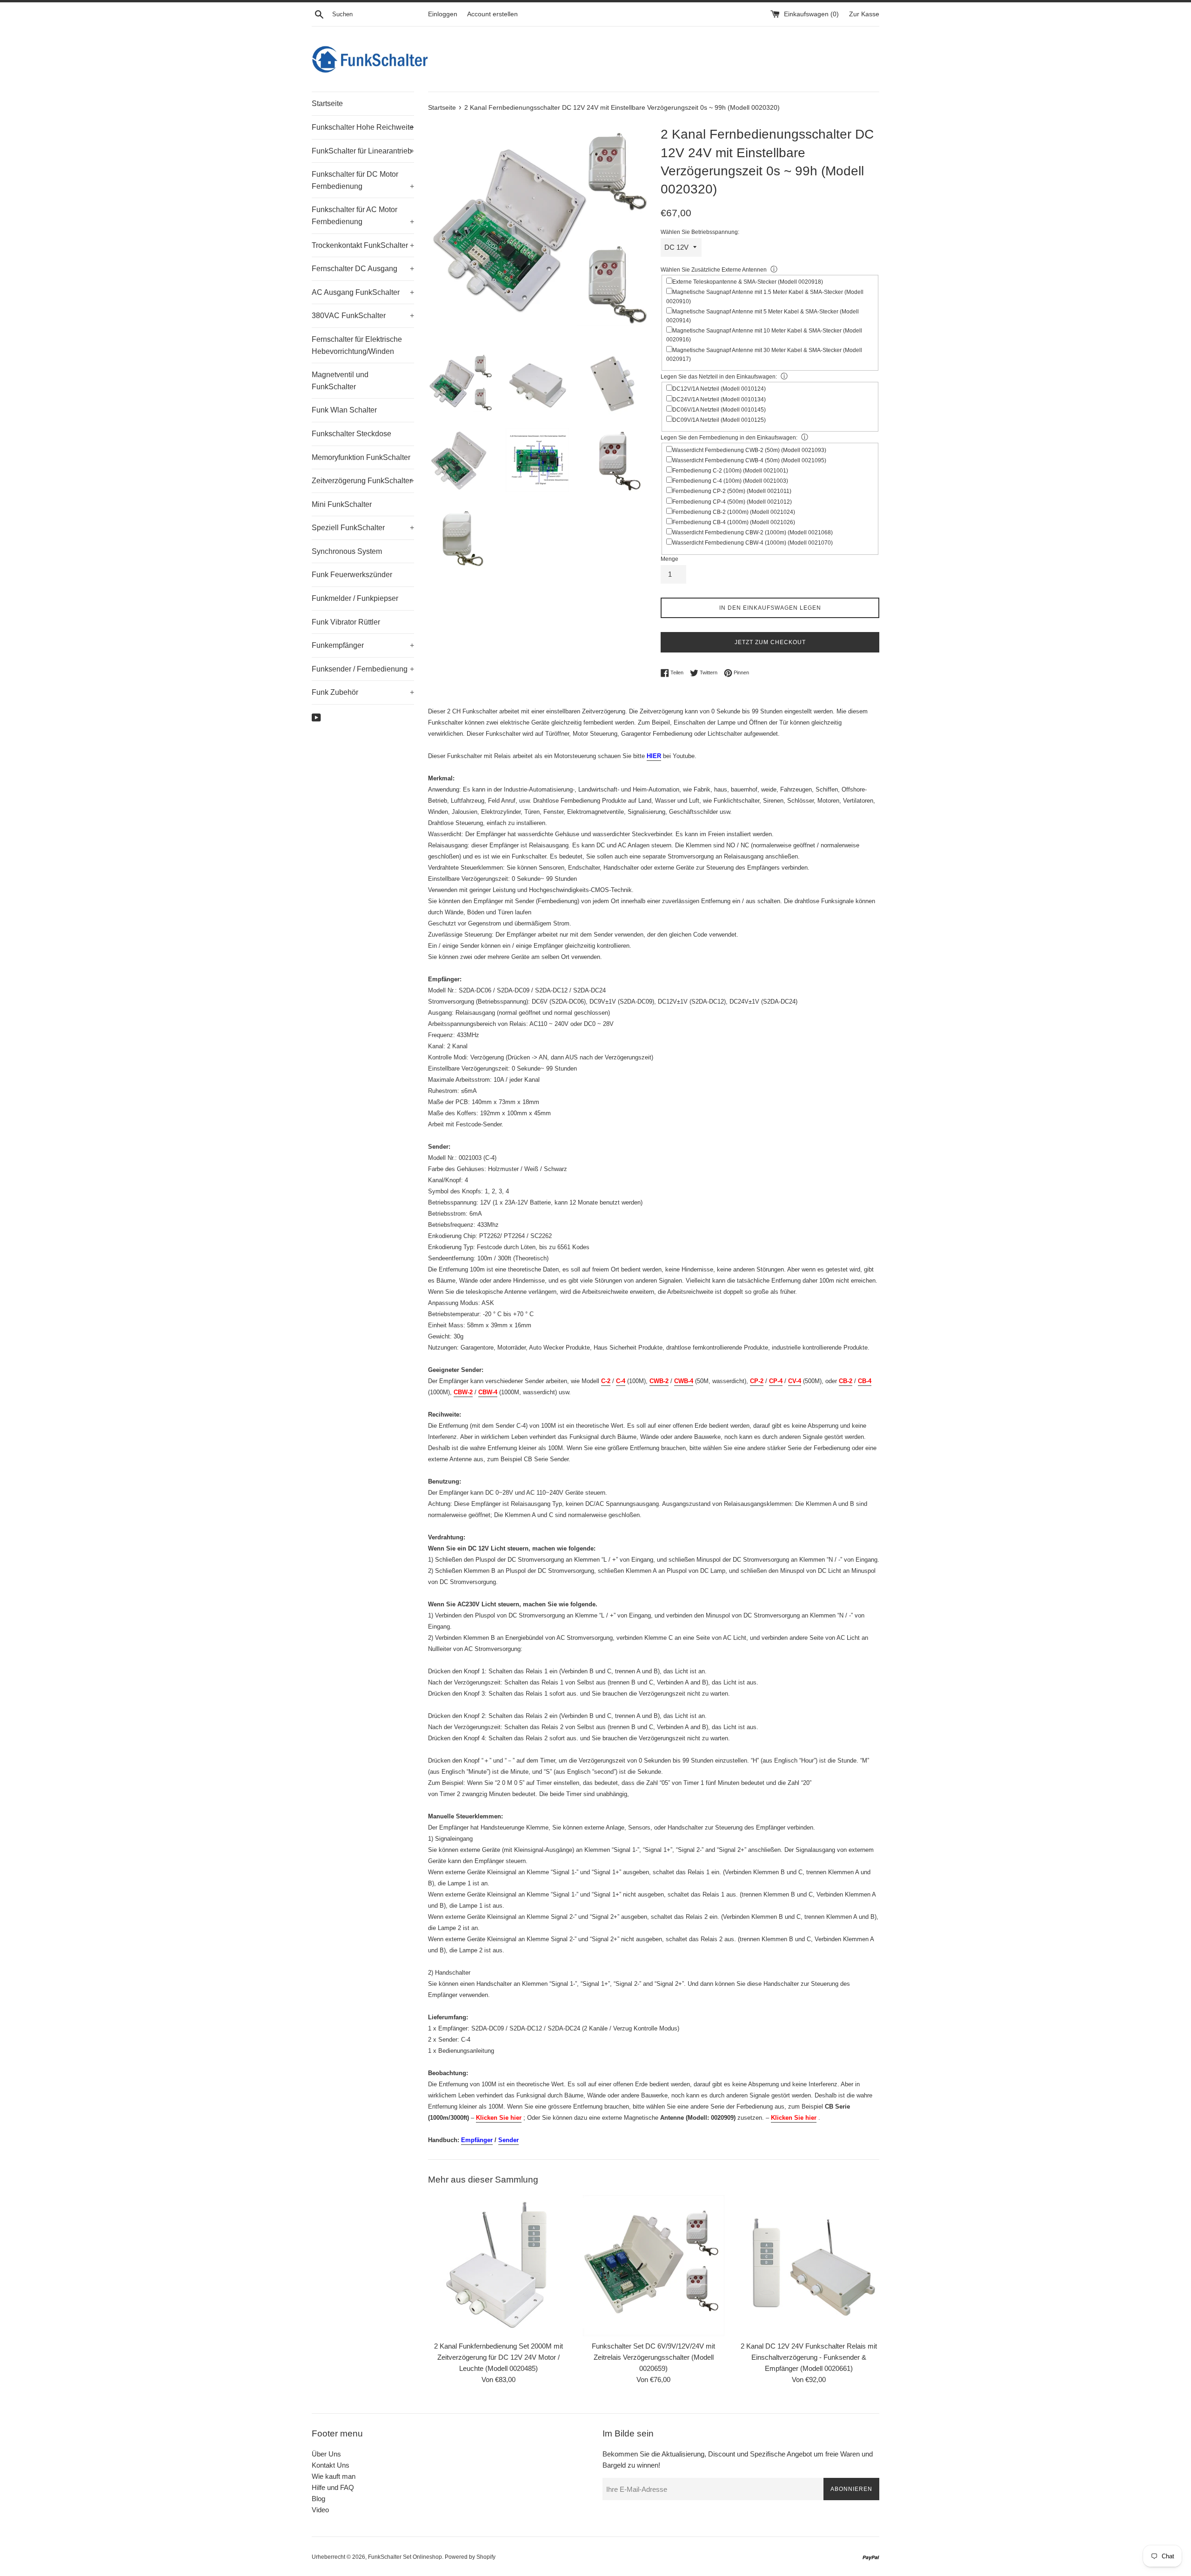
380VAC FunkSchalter (363, 316)
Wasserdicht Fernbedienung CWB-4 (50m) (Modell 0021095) (749, 460)
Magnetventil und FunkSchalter (340, 381)
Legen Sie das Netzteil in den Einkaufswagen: (719, 377)
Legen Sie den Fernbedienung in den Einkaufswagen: (729, 438)
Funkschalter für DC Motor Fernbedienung (363, 180)
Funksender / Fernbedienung (363, 669)
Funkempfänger (363, 645)
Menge (669, 559)
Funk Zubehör (363, 692)
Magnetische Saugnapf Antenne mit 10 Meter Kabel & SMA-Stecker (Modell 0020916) (764, 335)
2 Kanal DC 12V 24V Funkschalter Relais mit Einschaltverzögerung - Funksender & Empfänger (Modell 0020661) (809, 2357)
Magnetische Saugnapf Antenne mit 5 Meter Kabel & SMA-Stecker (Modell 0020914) (763, 316)
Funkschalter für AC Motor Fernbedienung (363, 216)
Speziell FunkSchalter (363, 528)
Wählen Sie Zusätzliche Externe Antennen (714, 270)
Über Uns (326, 2454)
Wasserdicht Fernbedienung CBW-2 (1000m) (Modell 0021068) (753, 533)
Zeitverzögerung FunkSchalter (363, 481)
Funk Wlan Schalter (344, 410)
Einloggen (443, 14)
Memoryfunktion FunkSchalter (361, 457)
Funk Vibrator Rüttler (346, 622)
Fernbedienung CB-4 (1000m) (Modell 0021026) (734, 522)
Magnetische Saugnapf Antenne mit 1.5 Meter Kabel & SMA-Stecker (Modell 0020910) (765, 296)
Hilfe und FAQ (333, 2487)
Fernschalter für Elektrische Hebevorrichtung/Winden (357, 345)
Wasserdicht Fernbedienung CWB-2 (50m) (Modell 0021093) (749, 450)
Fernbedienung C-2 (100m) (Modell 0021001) (730, 471)
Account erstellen (492, 14)
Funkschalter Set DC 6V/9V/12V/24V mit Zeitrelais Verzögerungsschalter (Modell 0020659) (653, 2357)
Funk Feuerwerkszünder (352, 575)
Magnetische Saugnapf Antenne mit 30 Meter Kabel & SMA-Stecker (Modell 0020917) (764, 355)
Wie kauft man (334, 2476)
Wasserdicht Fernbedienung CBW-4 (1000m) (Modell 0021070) (753, 543)
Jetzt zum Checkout (770, 642)
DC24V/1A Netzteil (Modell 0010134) (719, 399)
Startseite (327, 103)
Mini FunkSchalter (342, 504)
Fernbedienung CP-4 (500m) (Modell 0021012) (732, 502)
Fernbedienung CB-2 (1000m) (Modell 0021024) (734, 512)
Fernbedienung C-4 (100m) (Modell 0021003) (730, 481)
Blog (318, 2499)
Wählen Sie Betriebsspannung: (700, 232)
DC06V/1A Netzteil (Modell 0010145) (719, 410)
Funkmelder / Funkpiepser (355, 598)
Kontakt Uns (331, 2465)
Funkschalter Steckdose (351, 434)
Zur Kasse (864, 14)
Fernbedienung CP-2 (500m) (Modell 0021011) (732, 491)
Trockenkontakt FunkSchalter (363, 245)
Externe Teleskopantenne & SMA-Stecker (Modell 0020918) (748, 282)
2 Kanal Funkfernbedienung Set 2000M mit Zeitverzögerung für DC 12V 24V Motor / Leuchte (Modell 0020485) (498, 2357)
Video (320, 2510)
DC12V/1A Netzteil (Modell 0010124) (719, 389)
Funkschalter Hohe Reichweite (363, 127)
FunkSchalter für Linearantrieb (363, 151)
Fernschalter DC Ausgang (363, 269)
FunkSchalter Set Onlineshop (405, 2557)
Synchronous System (347, 551)
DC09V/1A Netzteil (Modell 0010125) (719, 420)
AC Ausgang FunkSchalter (363, 292)
